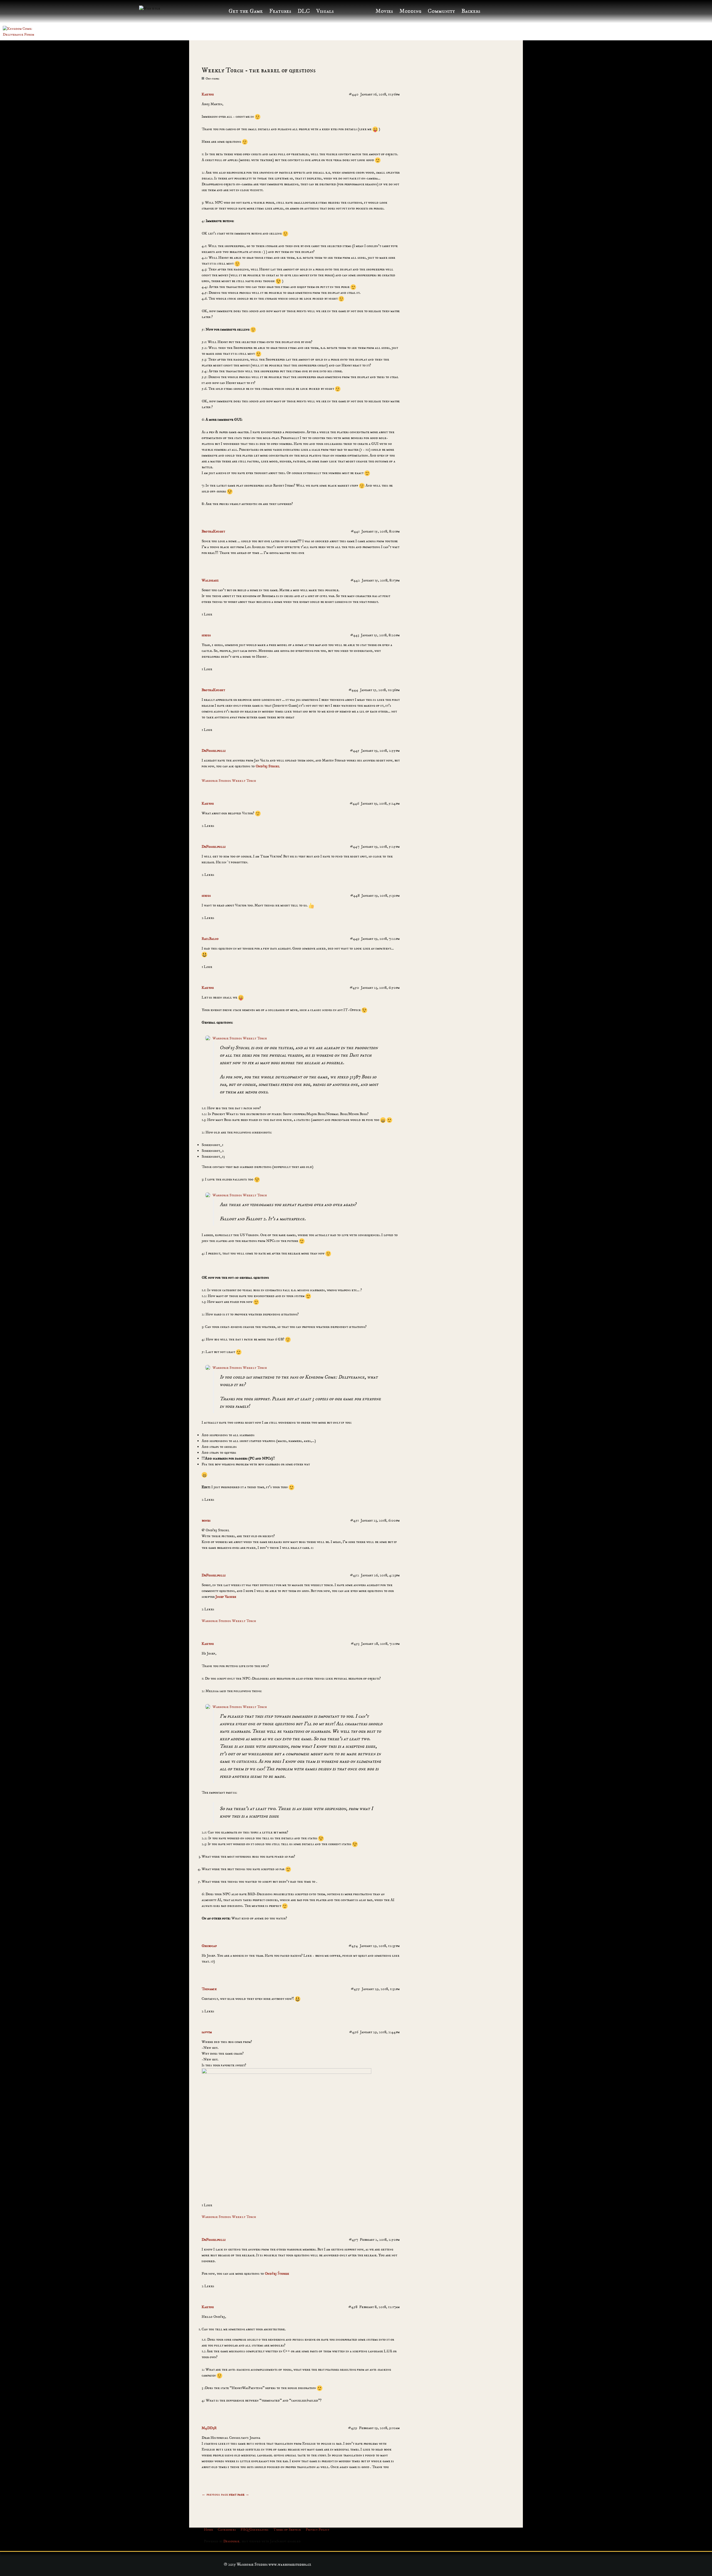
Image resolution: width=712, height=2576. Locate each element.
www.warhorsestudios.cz (290, 2564)
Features (280, 11)
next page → (239, 2494)
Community (441, 11)
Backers (471, 11)
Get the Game (246, 11)
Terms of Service (287, 2530)
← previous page (215, 2494)
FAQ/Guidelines (254, 2530)
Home (208, 2530)
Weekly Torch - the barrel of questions (259, 70)
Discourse (231, 2541)
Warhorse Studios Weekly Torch (240, 1038)
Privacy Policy (317, 2530)
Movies (384, 11)
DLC (304, 11)
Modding (410, 11)
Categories (227, 2530)
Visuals (325, 11)
